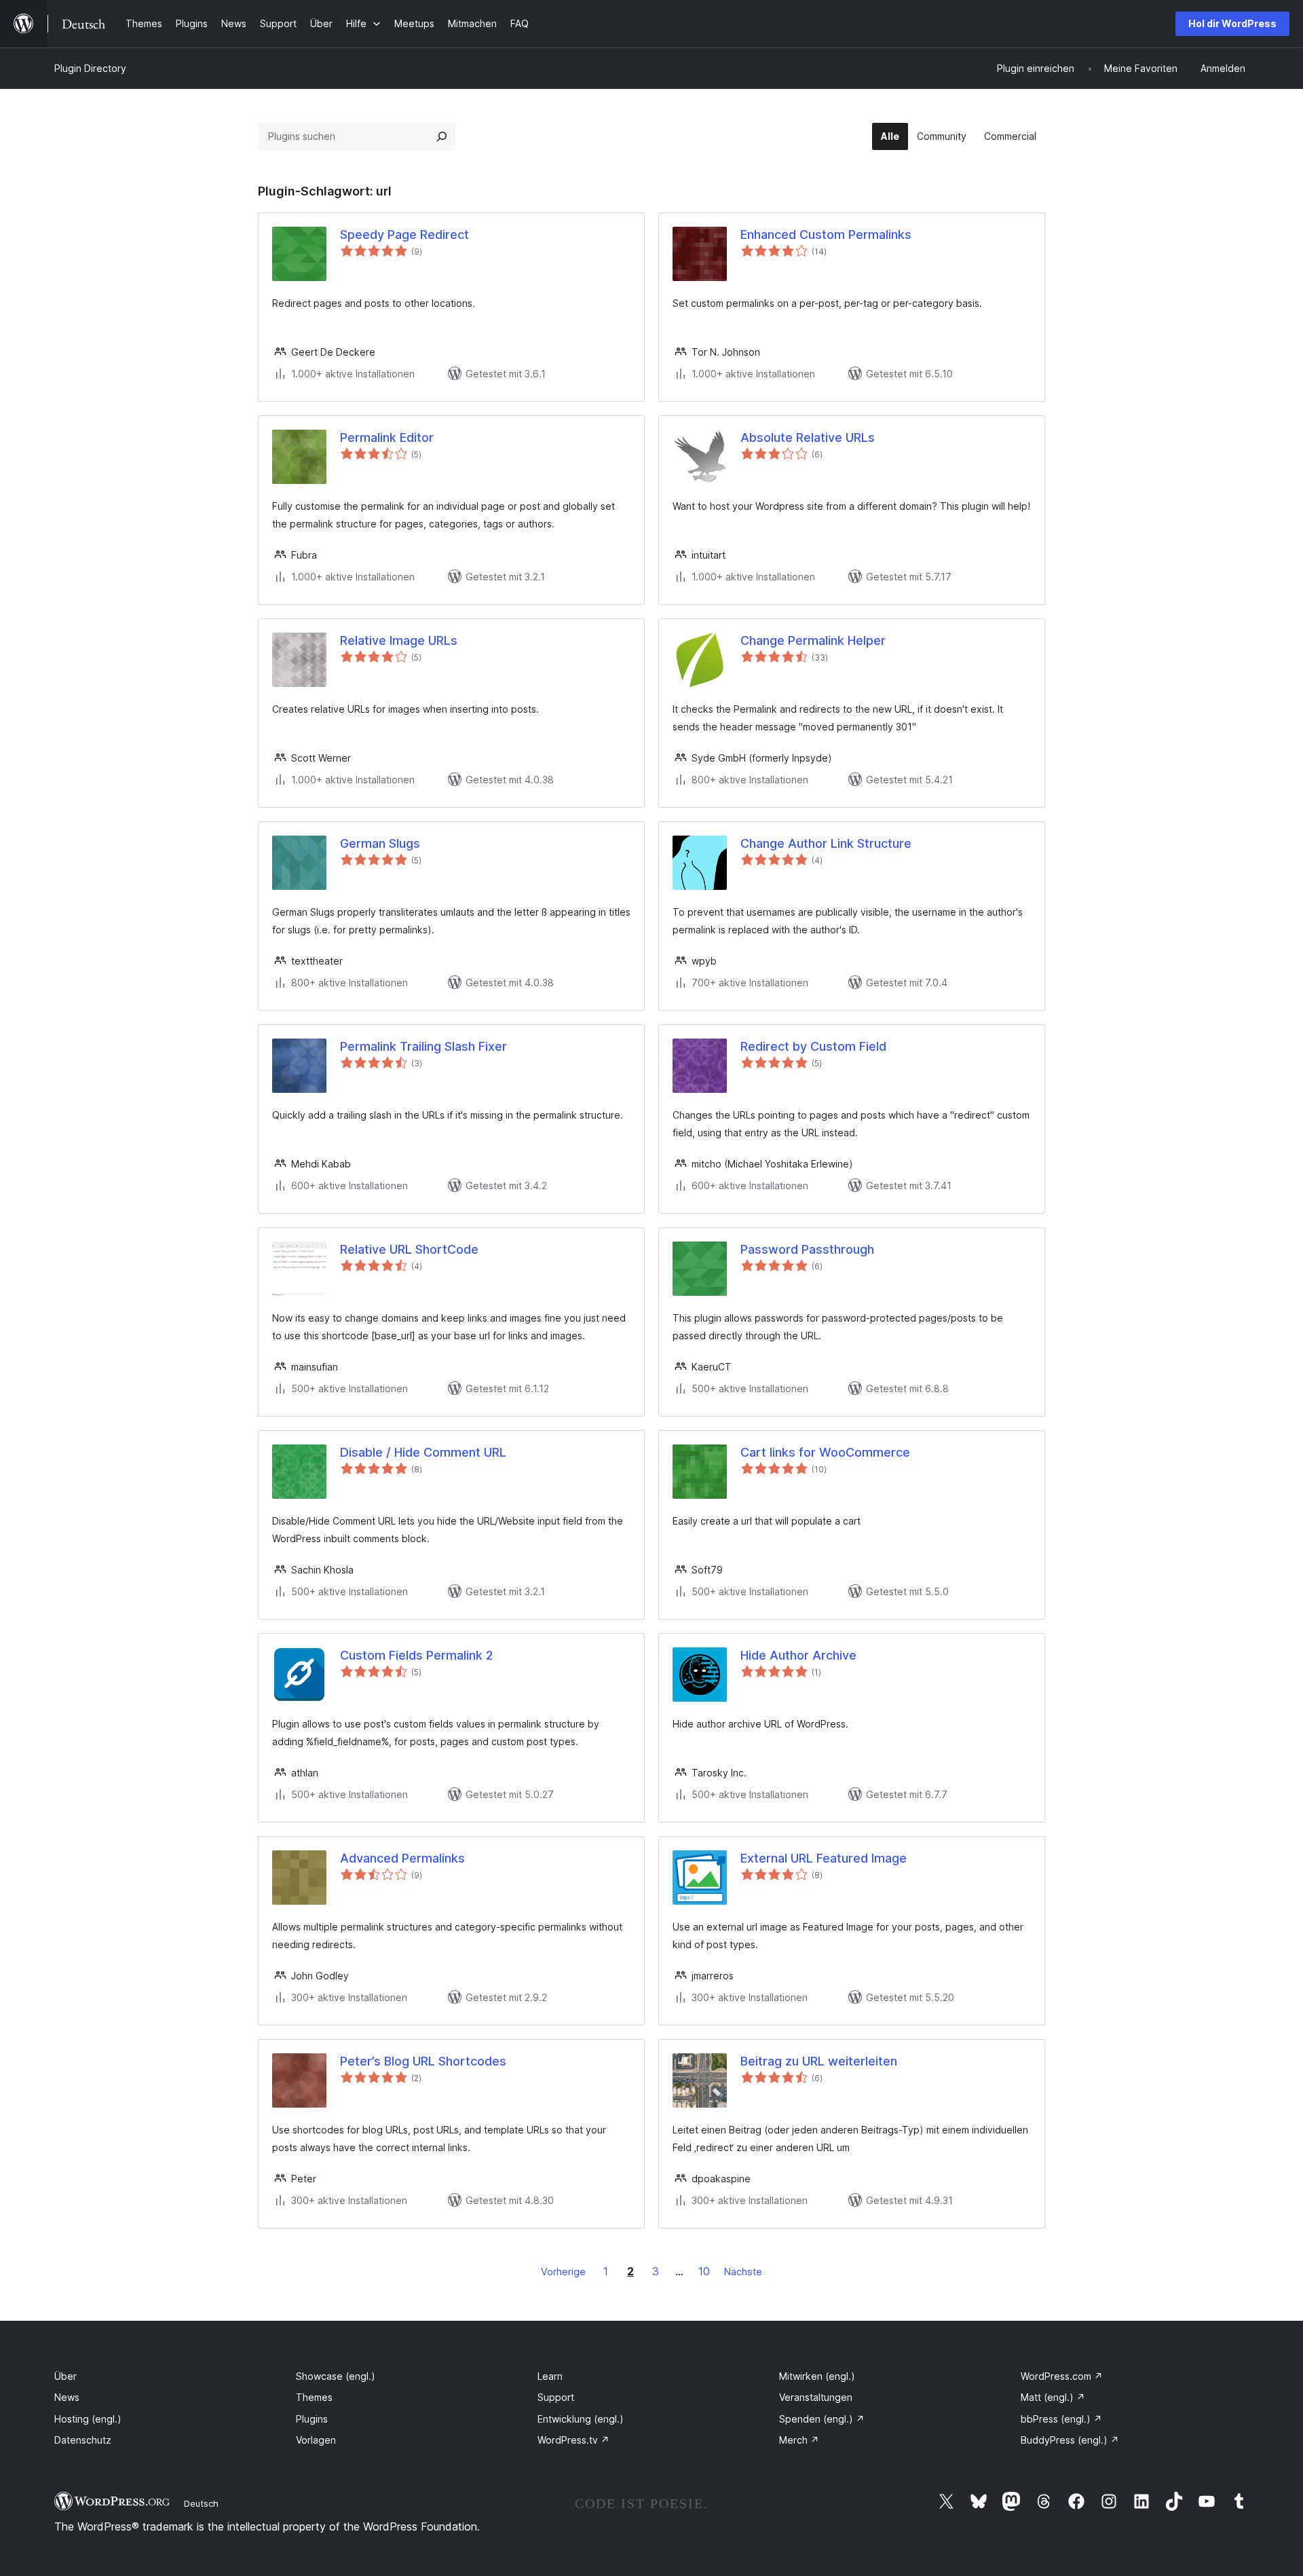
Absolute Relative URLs (808, 437)
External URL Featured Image (824, 1858)
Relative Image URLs (399, 640)
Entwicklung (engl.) (581, 2419)
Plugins (312, 2419)
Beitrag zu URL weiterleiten (819, 2061)
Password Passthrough (807, 1249)
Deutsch (201, 2503)
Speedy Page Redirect (404, 235)
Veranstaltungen (816, 2397)
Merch (799, 2440)
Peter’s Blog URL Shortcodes (423, 2061)
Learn (550, 2376)
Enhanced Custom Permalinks (826, 235)
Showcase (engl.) (336, 2376)
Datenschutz (83, 2440)
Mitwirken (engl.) (817, 2376)
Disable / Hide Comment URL (423, 1452)
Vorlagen (316, 2440)
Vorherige (563, 2272)
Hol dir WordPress (1232, 23)
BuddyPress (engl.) (1070, 2440)
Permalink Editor (387, 437)
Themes (314, 2397)
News (67, 2397)
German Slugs (380, 843)
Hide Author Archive (798, 1655)
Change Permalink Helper (813, 640)
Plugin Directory (90, 68)
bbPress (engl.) (1061, 2419)
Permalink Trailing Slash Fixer (423, 1046)
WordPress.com (1062, 2376)
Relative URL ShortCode (409, 1249)
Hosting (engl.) (88, 2419)
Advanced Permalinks (402, 1858)
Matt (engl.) (1053, 2397)
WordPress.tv (573, 2440)
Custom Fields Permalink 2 (416, 1655)
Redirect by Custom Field (813, 1046)
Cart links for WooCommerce (825, 1452)
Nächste (743, 2272)
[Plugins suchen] (442, 136)
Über (65, 2376)
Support (556, 2397)
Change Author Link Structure (826, 843)
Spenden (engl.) (822, 2419)
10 (704, 2271)
